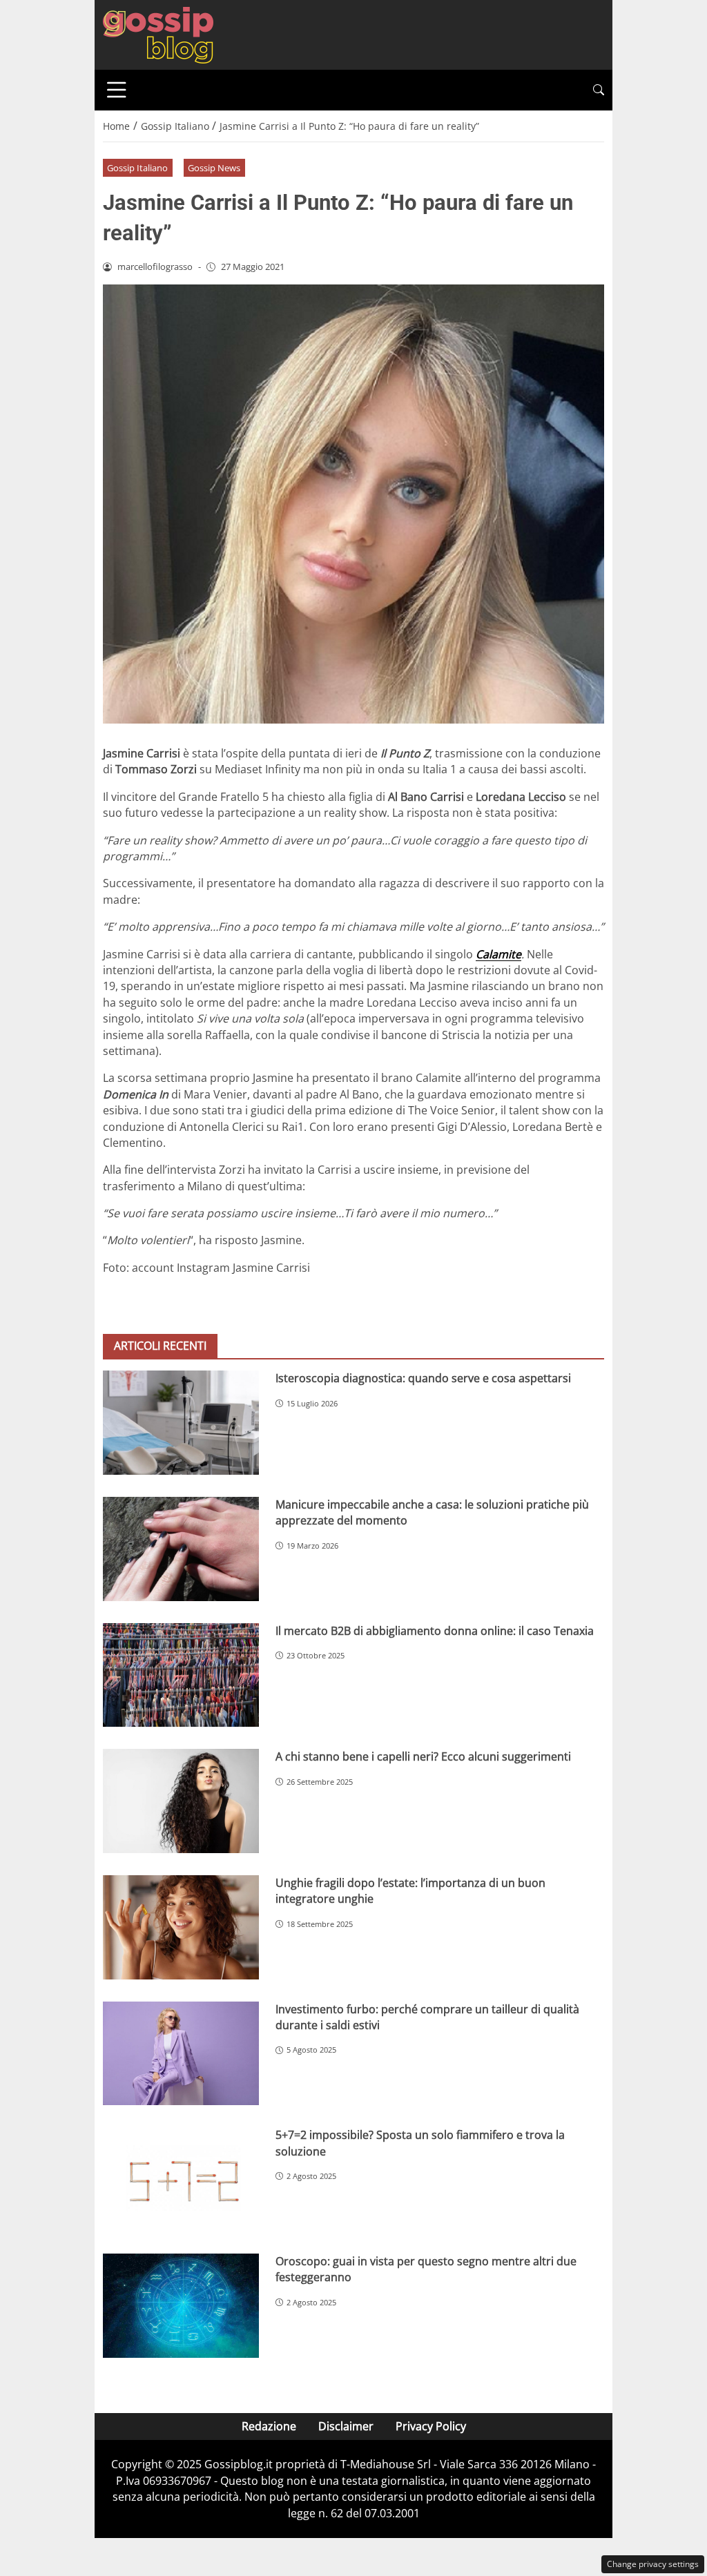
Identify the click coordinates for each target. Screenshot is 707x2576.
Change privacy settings (653, 2564)
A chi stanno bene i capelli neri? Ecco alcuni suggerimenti (423, 1756)
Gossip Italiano (137, 168)
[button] (599, 90)
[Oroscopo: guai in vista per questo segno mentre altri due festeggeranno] (181, 2306)
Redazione (269, 2426)
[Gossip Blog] (158, 34)
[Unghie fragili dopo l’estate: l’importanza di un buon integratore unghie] (181, 1927)
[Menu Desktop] (117, 90)
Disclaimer (346, 2426)
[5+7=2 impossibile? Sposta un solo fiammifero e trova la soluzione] (181, 2179)
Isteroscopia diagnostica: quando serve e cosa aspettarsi (423, 1378)
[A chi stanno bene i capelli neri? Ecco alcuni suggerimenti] (181, 1801)
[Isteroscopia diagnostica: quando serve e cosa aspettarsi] (181, 1423)
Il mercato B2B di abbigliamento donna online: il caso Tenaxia (435, 1631)
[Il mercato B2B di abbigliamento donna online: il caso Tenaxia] (181, 1675)
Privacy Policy (431, 2426)
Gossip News (214, 168)
